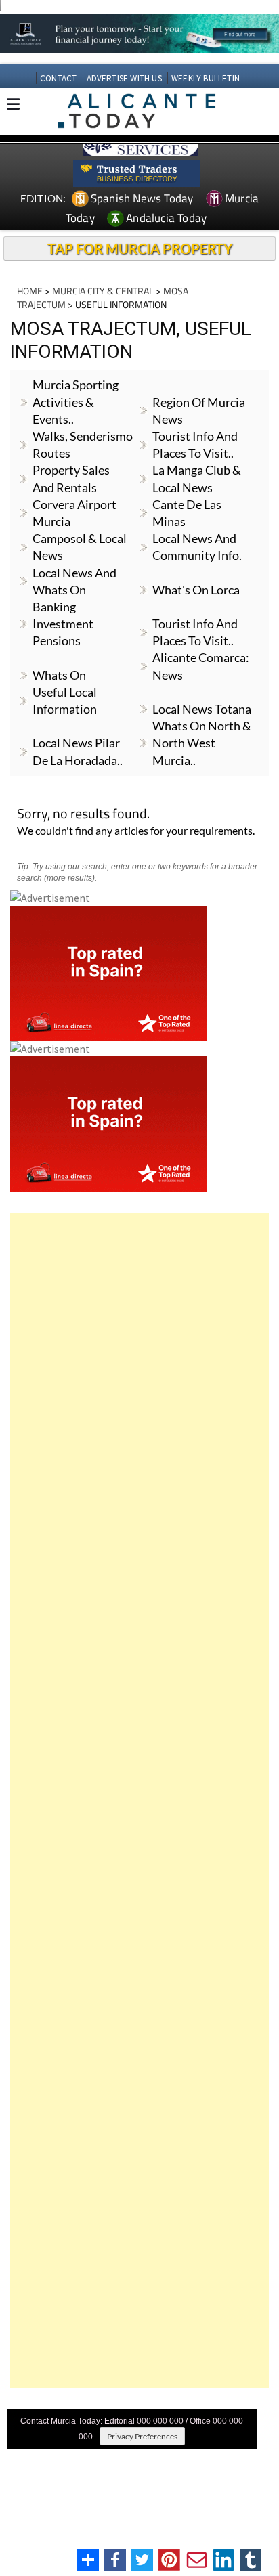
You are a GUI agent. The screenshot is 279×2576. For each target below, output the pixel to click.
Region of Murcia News (199, 411)
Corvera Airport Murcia (74, 513)
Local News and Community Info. (197, 547)
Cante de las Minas (187, 513)
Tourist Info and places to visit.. (195, 444)
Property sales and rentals (71, 478)
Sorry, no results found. (83, 815)
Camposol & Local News (80, 547)
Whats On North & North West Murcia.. (202, 743)
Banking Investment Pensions (63, 624)
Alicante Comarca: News (201, 666)
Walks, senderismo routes (83, 444)
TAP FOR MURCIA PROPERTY (140, 248)
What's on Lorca (196, 590)
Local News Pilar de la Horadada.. (78, 751)
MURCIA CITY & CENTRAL (103, 291)
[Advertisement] (139, 1801)
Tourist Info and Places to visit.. (195, 632)
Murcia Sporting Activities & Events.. (76, 401)
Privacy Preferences (142, 2436)
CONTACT (58, 78)
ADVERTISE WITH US (124, 78)
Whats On (59, 675)
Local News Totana (202, 709)
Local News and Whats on (74, 581)
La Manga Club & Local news (197, 478)
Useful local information (65, 700)
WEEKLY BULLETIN (206, 78)
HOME (30, 291)
